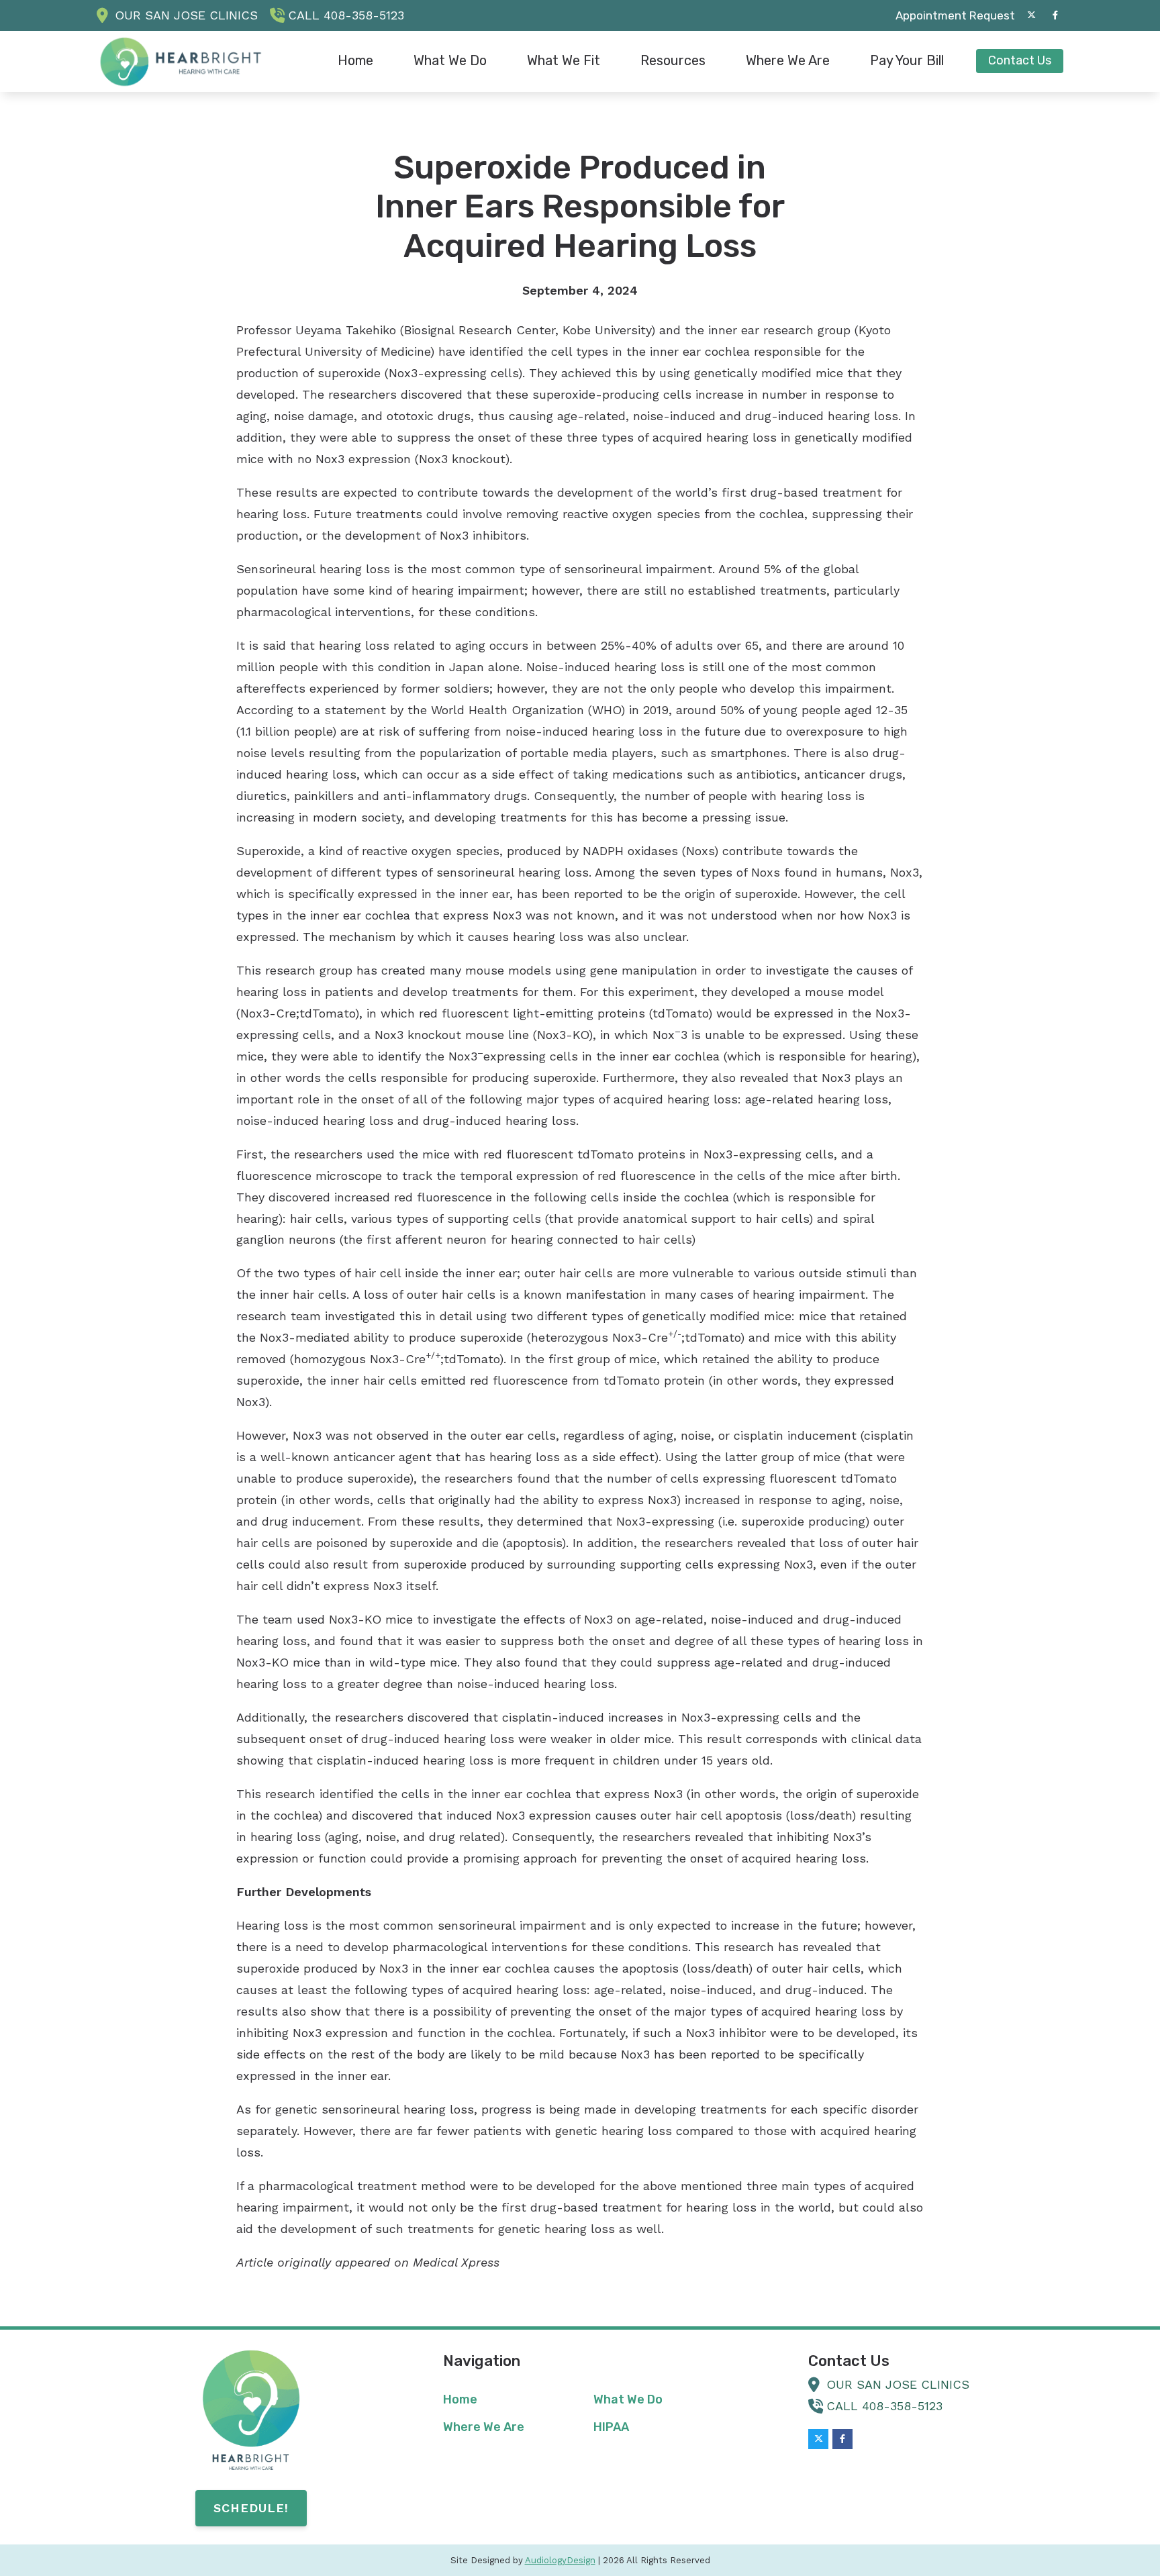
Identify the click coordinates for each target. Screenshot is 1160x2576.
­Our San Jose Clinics (186, 15)
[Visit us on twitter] (1031, 15)
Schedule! (251, 2508)
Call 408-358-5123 (346, 15)
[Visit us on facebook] (1055, 15)
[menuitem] (952, 15)
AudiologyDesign (560, 2560)
